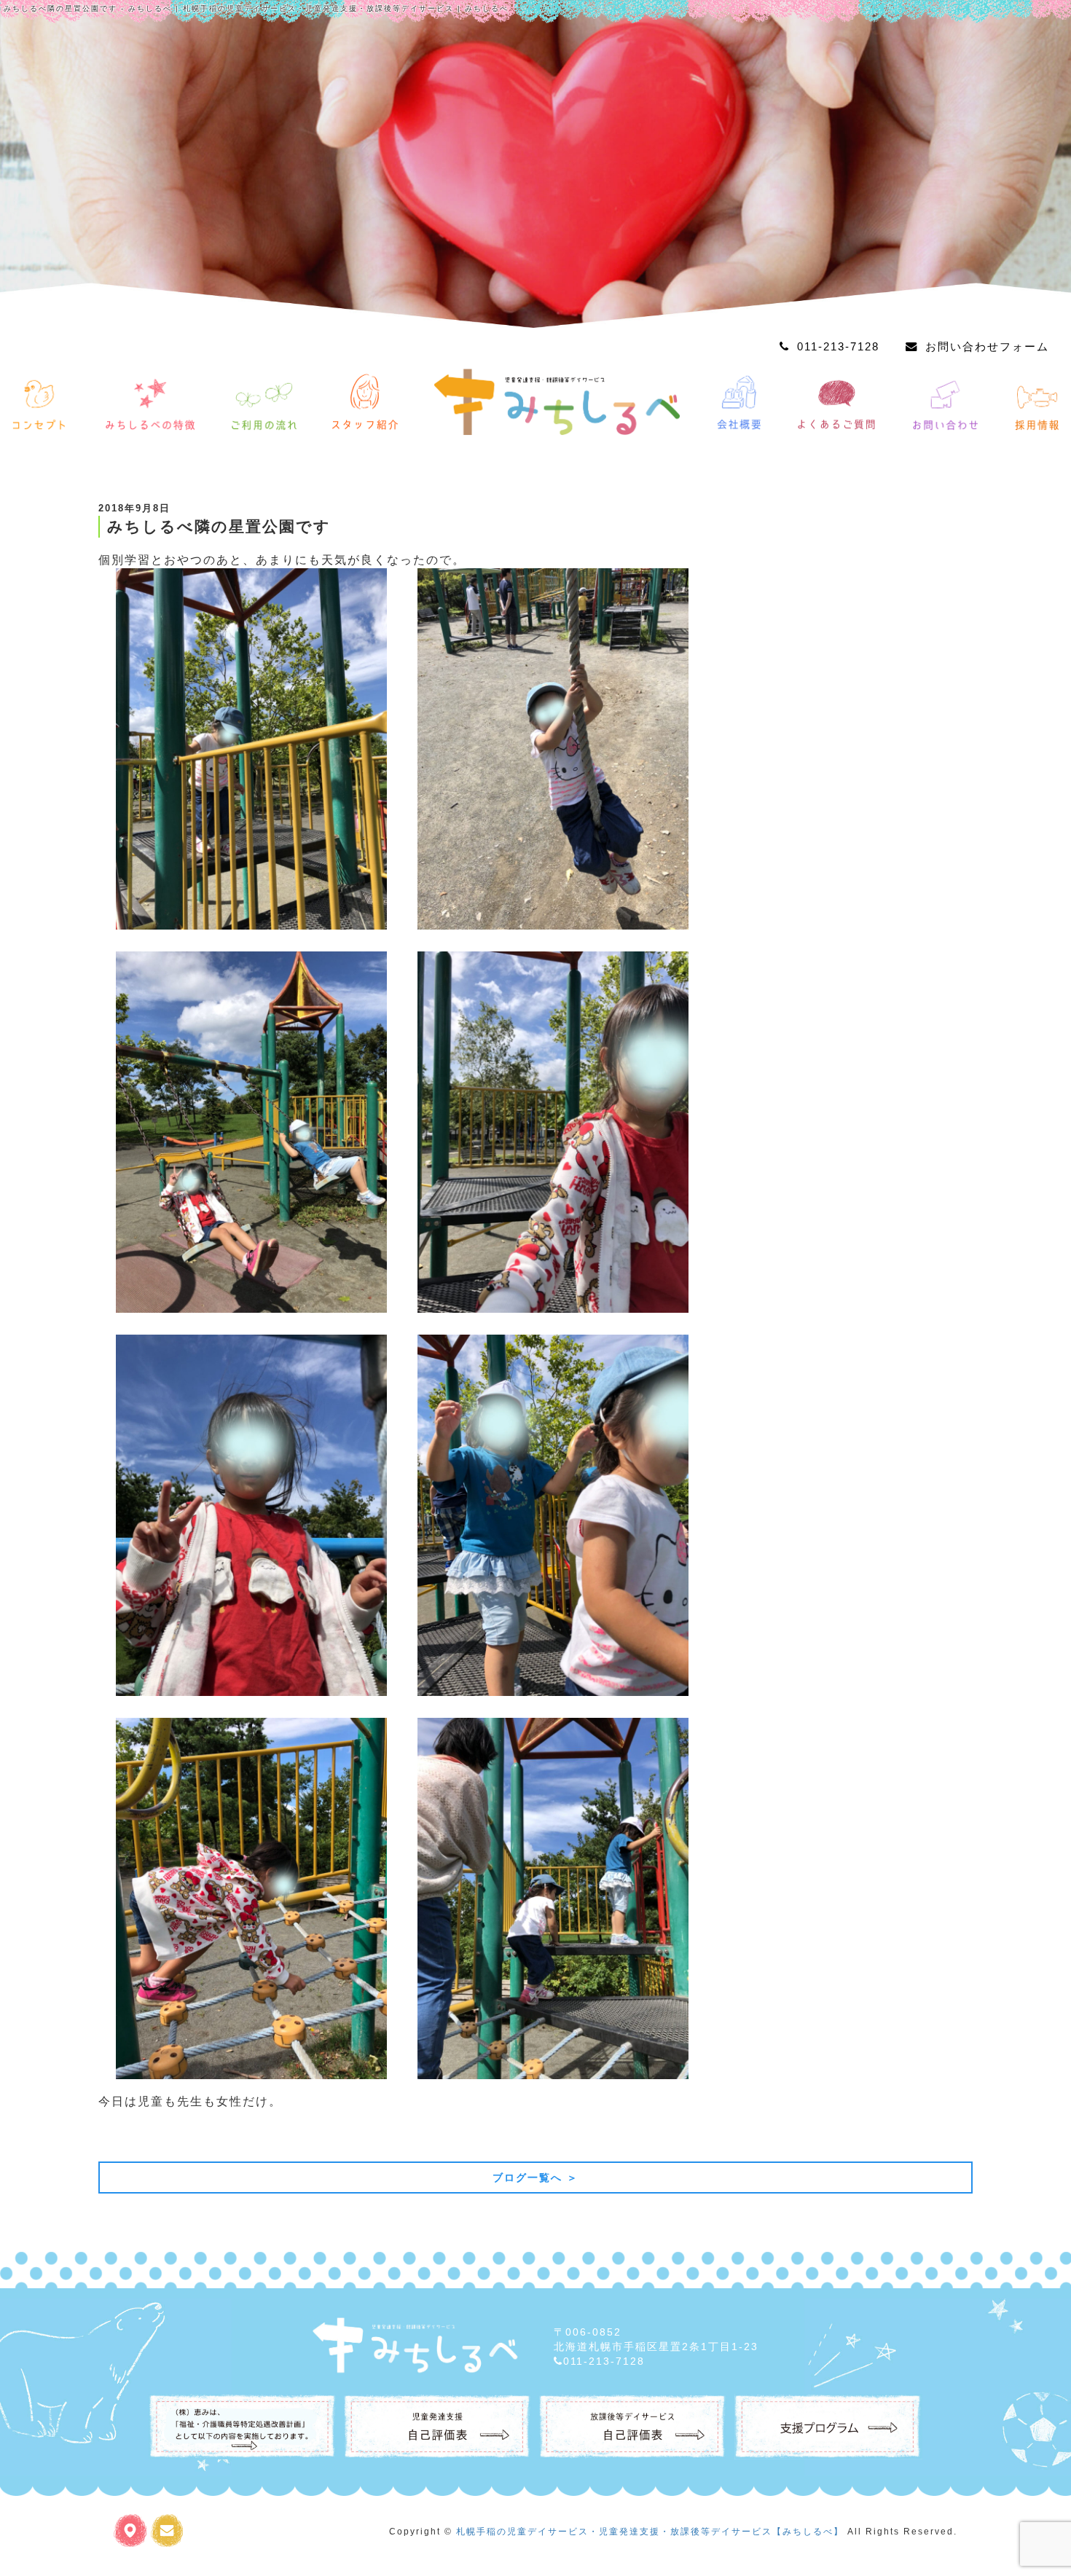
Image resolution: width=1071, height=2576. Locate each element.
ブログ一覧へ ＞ (535, 2178)
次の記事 (942, 2136)
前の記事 (129, 2136)
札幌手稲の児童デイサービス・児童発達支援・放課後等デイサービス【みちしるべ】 (650, 2532)
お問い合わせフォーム (987, 346)
